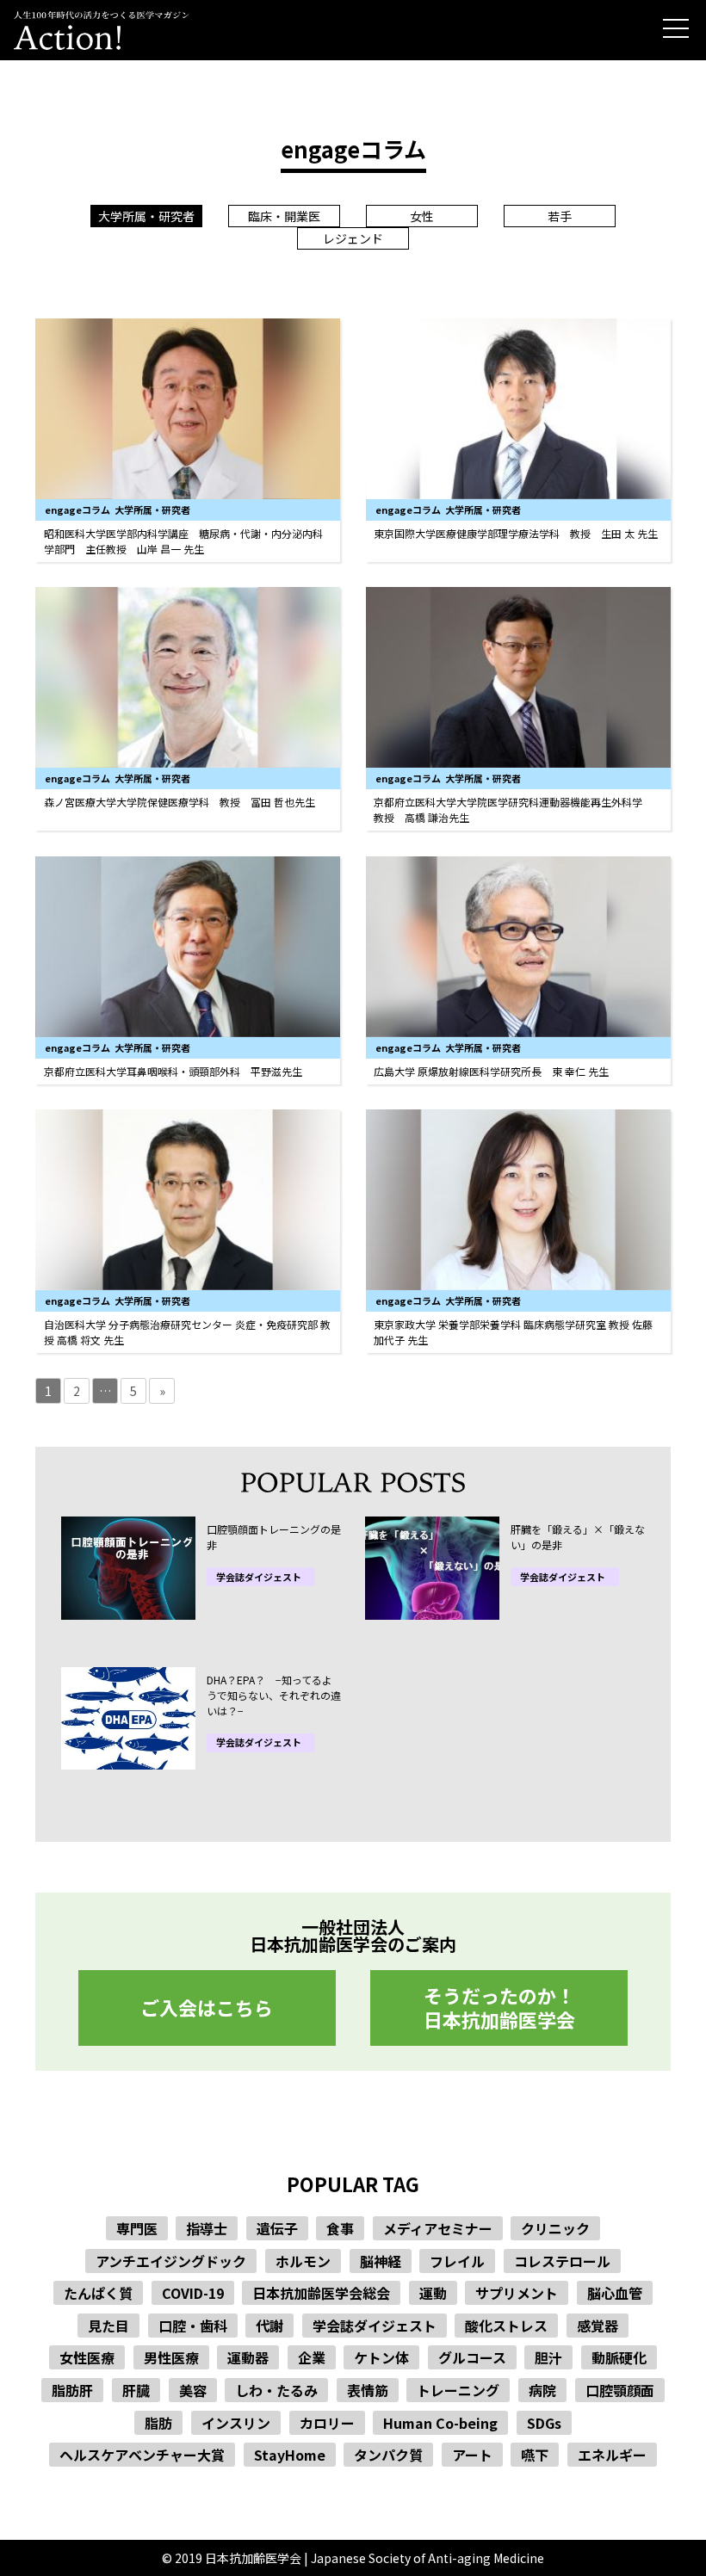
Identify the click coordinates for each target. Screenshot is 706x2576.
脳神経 (381, 2261)
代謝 (269, 2326)
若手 (560, 216)
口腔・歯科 (193, 2326)
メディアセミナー (438, 2228)
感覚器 (598, 2326)
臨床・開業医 (284, 216)
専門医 (137, 2228)
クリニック (555, 2228)
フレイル (457, 2261)
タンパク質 (388, 2455)
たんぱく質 (98, 2293)
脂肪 (158, 2423)
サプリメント (517, 2293)
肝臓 (136, 2390)
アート (472, 2455)
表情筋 (368, 2390)
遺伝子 (277, 2228)
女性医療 (87, 2357)
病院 (542, 2390)
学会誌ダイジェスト (259, 1577)
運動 (433, 2293)
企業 (312, 2357)
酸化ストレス (506, 2326)
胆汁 (548, 2357)
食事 (340, 2228)
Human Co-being (440, 2423)
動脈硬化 (619, 2357)
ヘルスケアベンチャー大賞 (142, 2455)
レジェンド (353, 238)
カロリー (327, 2423)
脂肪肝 (72, 2390)
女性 (422, 216)
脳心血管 (615, 2293)
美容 (193, 2390)
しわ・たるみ (276, 2390)
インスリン (236, 2423)
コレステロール (562, 2261)
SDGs (544, 2423)
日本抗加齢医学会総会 (321, 2293)
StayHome (290, 2455)
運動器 (248, 2357)
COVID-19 (193, 2293)
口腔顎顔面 (620, 2390)
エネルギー (612, 2455)
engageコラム (77, 510)
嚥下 (535, 2455)
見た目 (108, 2326)
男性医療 (171, 2357)
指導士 (207, 2228)
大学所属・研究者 (146, 216)
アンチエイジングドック (171, 2261)
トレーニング (458, 2390)
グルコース (472, 2357)
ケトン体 (381, 2357)
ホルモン (303, 2261)
